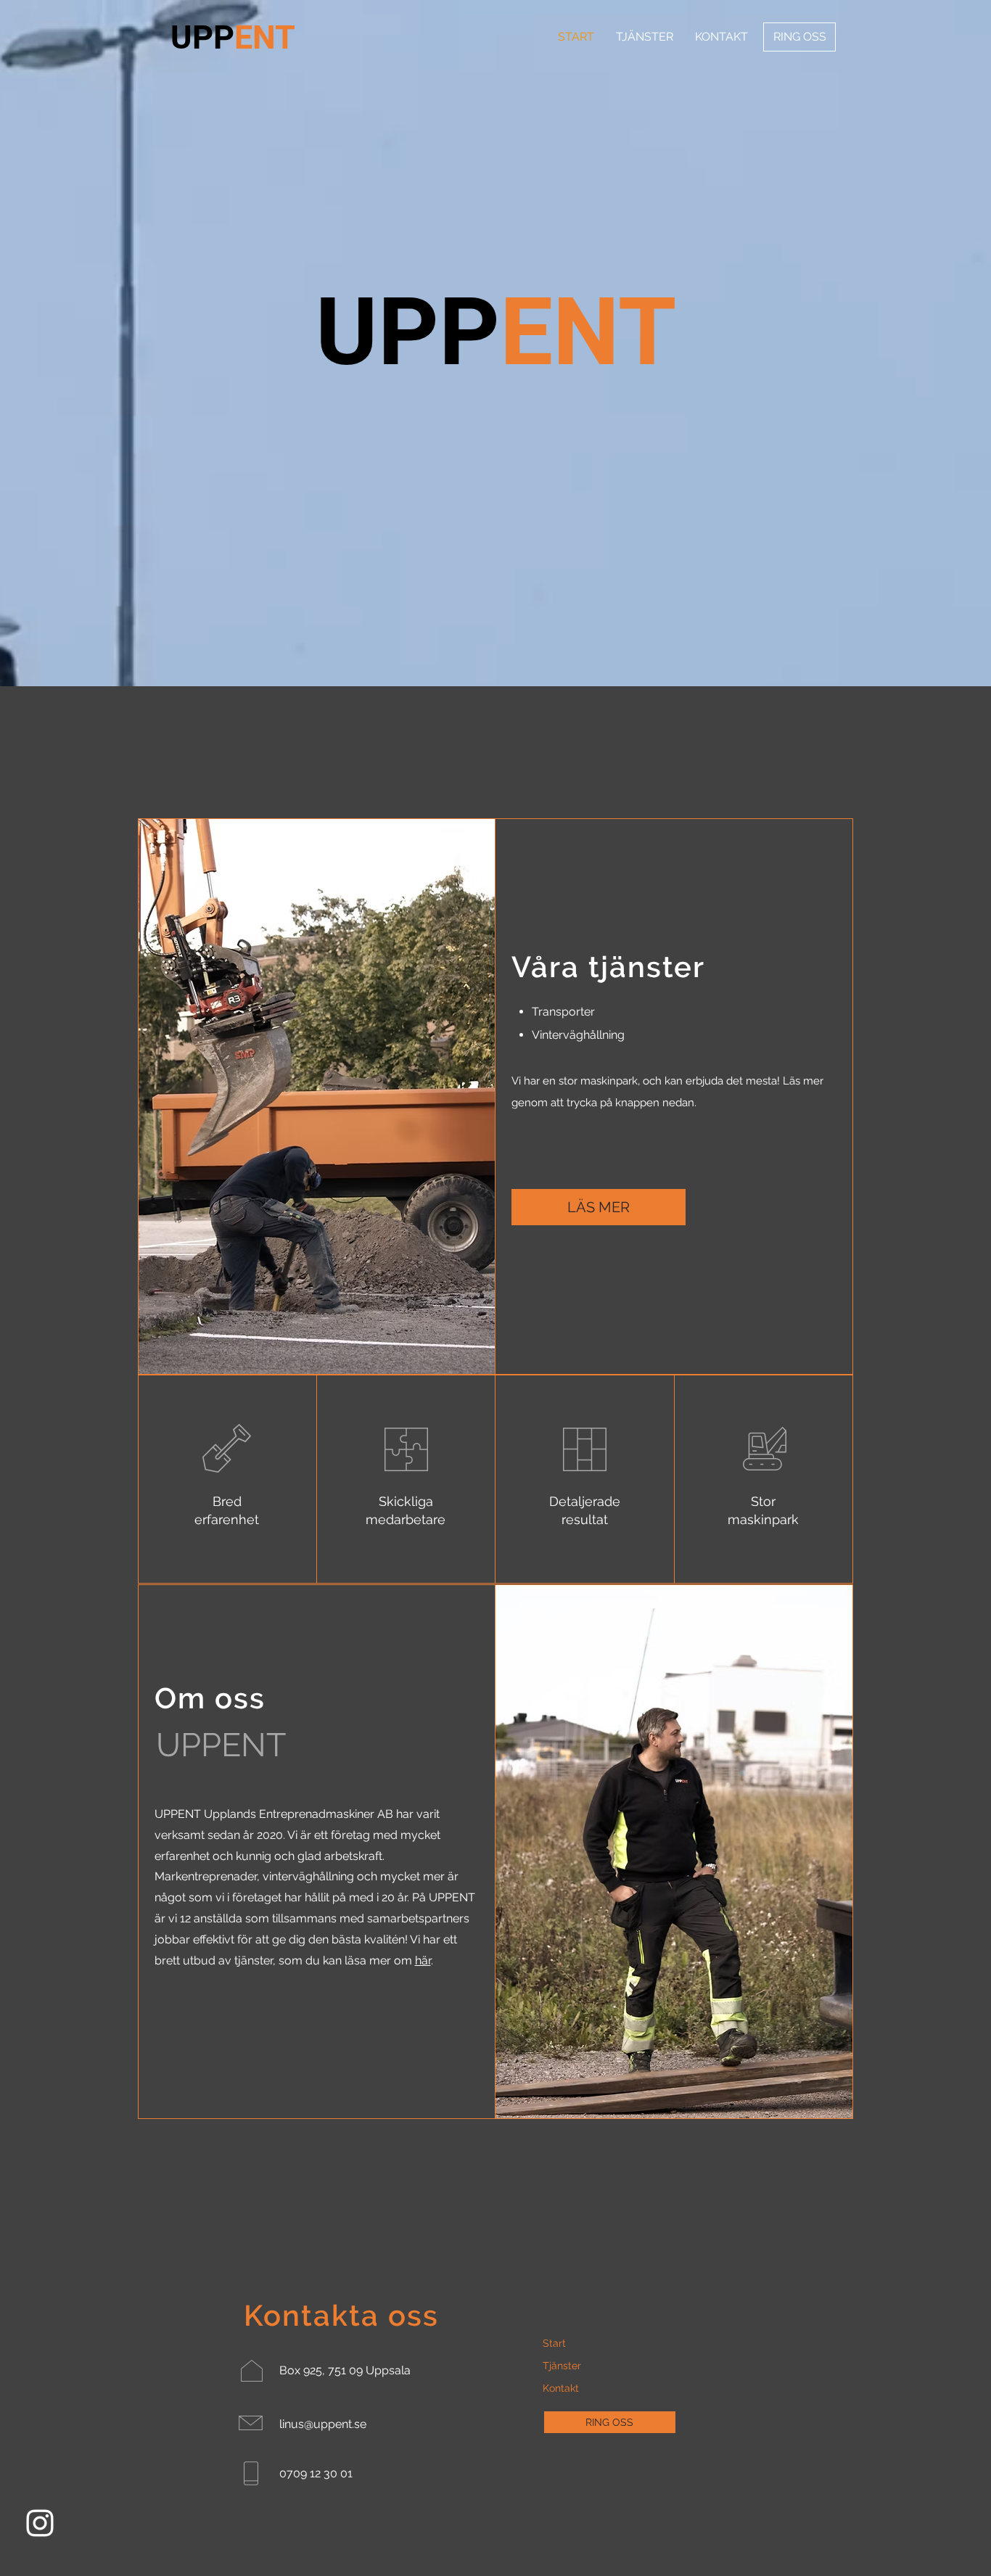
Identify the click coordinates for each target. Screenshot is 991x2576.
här (423, 1960)
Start (554, 2343)
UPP (233, 37)
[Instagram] (40, 2523)
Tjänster (562, 2366)
